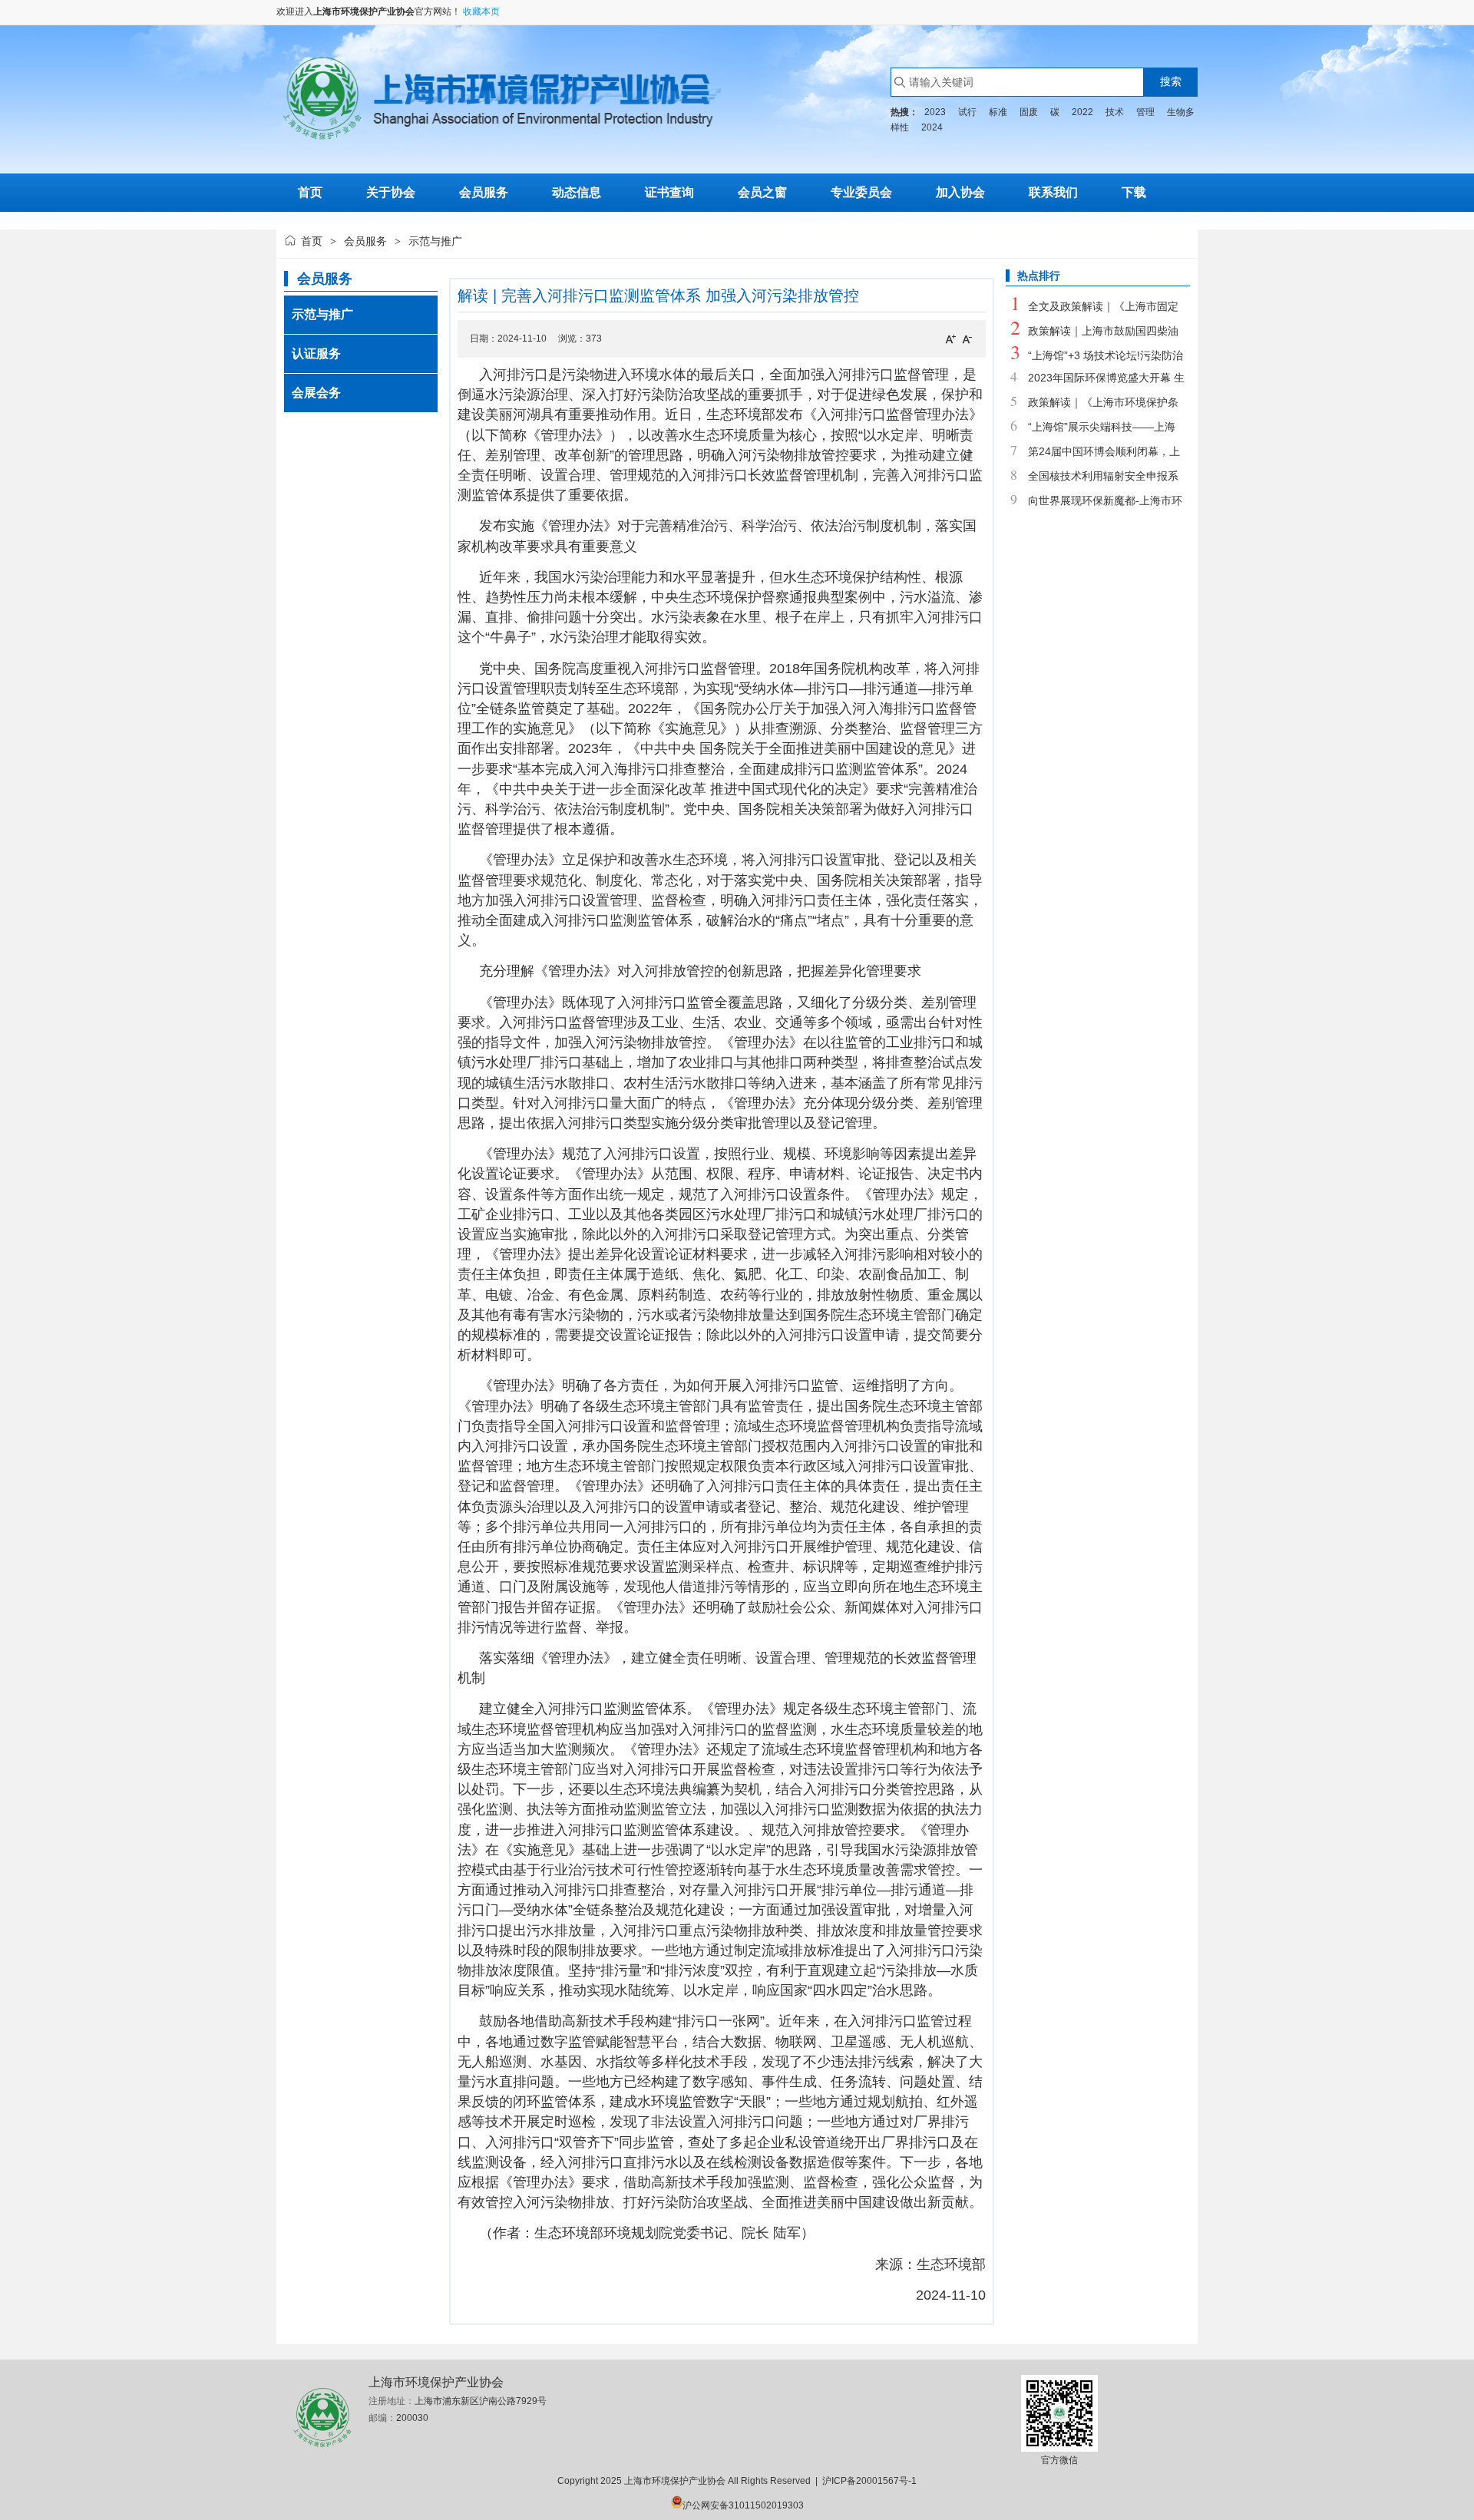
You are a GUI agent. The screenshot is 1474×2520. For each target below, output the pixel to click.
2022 (1082, 112)
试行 (967, 112)
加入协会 (960, 192)
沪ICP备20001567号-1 (869, 2481)
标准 (998, 112)
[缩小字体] (967, 339)
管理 (1145, 112)
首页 (312, 241)
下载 (1134, 192)
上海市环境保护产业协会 (364, 12)
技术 (1115, 112)
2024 (932, 127)
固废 (1029, 112)
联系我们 (1053, 192)
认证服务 (316, 353)
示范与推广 (322, 314)
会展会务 (316, 393)
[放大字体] (950, 339)
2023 (935, 112)
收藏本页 (481, 12)
